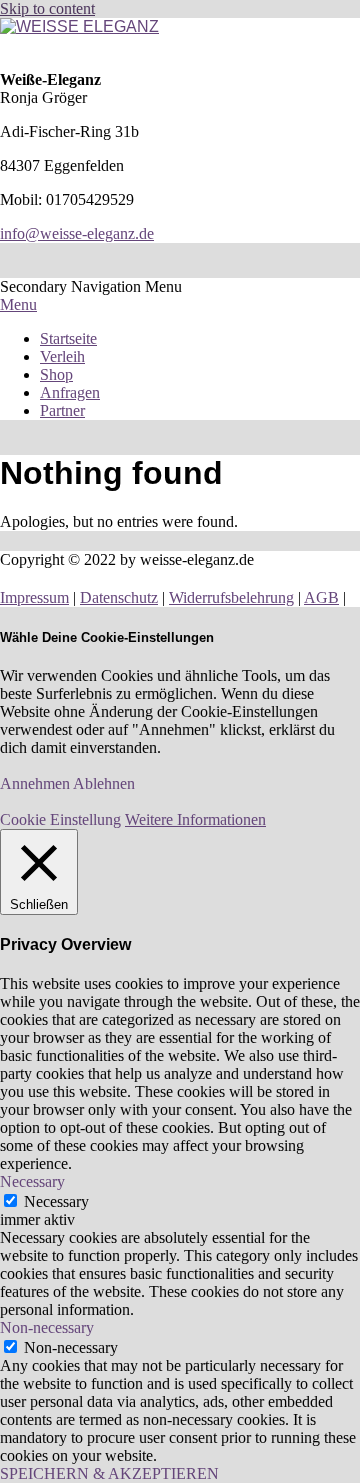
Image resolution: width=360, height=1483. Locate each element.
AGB (321, 597)
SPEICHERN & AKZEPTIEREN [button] (109, 1473)
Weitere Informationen (195, 819)
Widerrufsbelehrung (231, 597)
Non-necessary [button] (47, 1327)
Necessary (56, 1201)
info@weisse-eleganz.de (77, 233)
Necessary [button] (32, 1181)
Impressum (34, 597)
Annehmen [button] (35, 783)
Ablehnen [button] (104, 783)
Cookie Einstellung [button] (60, 819)
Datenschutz (119, 597)
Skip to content (47, 8)
